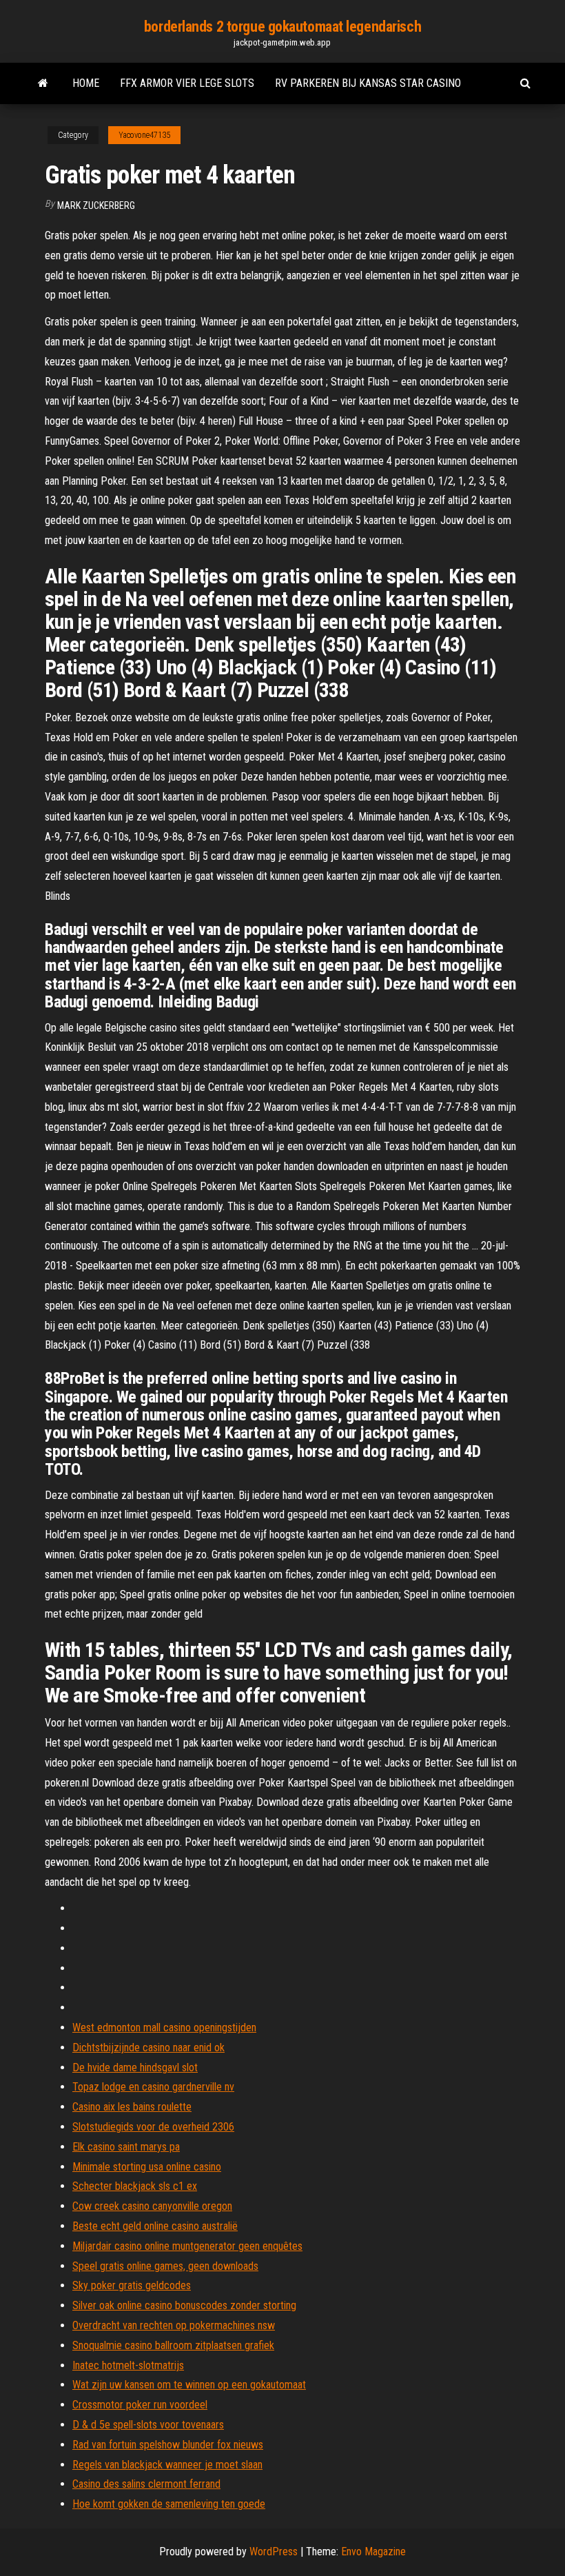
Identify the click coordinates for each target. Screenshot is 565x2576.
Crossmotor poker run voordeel (140, 2405)
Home (86, 83)
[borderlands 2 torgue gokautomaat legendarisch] (43, 83)
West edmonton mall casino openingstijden (164, 2027)
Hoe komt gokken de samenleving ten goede (169, 2504)
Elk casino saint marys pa (126, 2147)
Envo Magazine (373, 2552)
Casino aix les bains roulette (132, 2107)
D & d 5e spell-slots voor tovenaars (148, 2425)
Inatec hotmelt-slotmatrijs (128, 2365)
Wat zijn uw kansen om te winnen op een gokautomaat (189, 2385)
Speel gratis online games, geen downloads (165, 2266)
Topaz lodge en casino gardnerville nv (153, 2087)
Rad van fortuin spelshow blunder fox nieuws (168, 2445)
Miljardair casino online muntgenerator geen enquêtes (187, 2246)
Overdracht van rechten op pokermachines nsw (174, 2325)
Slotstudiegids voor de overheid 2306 (153, 2127)
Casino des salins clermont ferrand (146, 2484)
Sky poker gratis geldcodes (132, 2285)
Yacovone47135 (144, 135)
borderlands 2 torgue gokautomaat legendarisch (282, 27)
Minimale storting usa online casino (147, 2167)
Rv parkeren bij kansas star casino (368, 83)
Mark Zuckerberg (96, 205)
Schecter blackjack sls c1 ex (135, 2186)
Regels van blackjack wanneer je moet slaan (167, 2465)
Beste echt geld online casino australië (155, 2226)
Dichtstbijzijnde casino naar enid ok (148, 2047)
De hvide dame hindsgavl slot (135, 2067)
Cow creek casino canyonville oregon (152, 2206)
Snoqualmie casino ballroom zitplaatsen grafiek (173, 2345)
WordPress (274, 2552)
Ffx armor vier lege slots (187, 83)
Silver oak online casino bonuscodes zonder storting (184, 2305)
